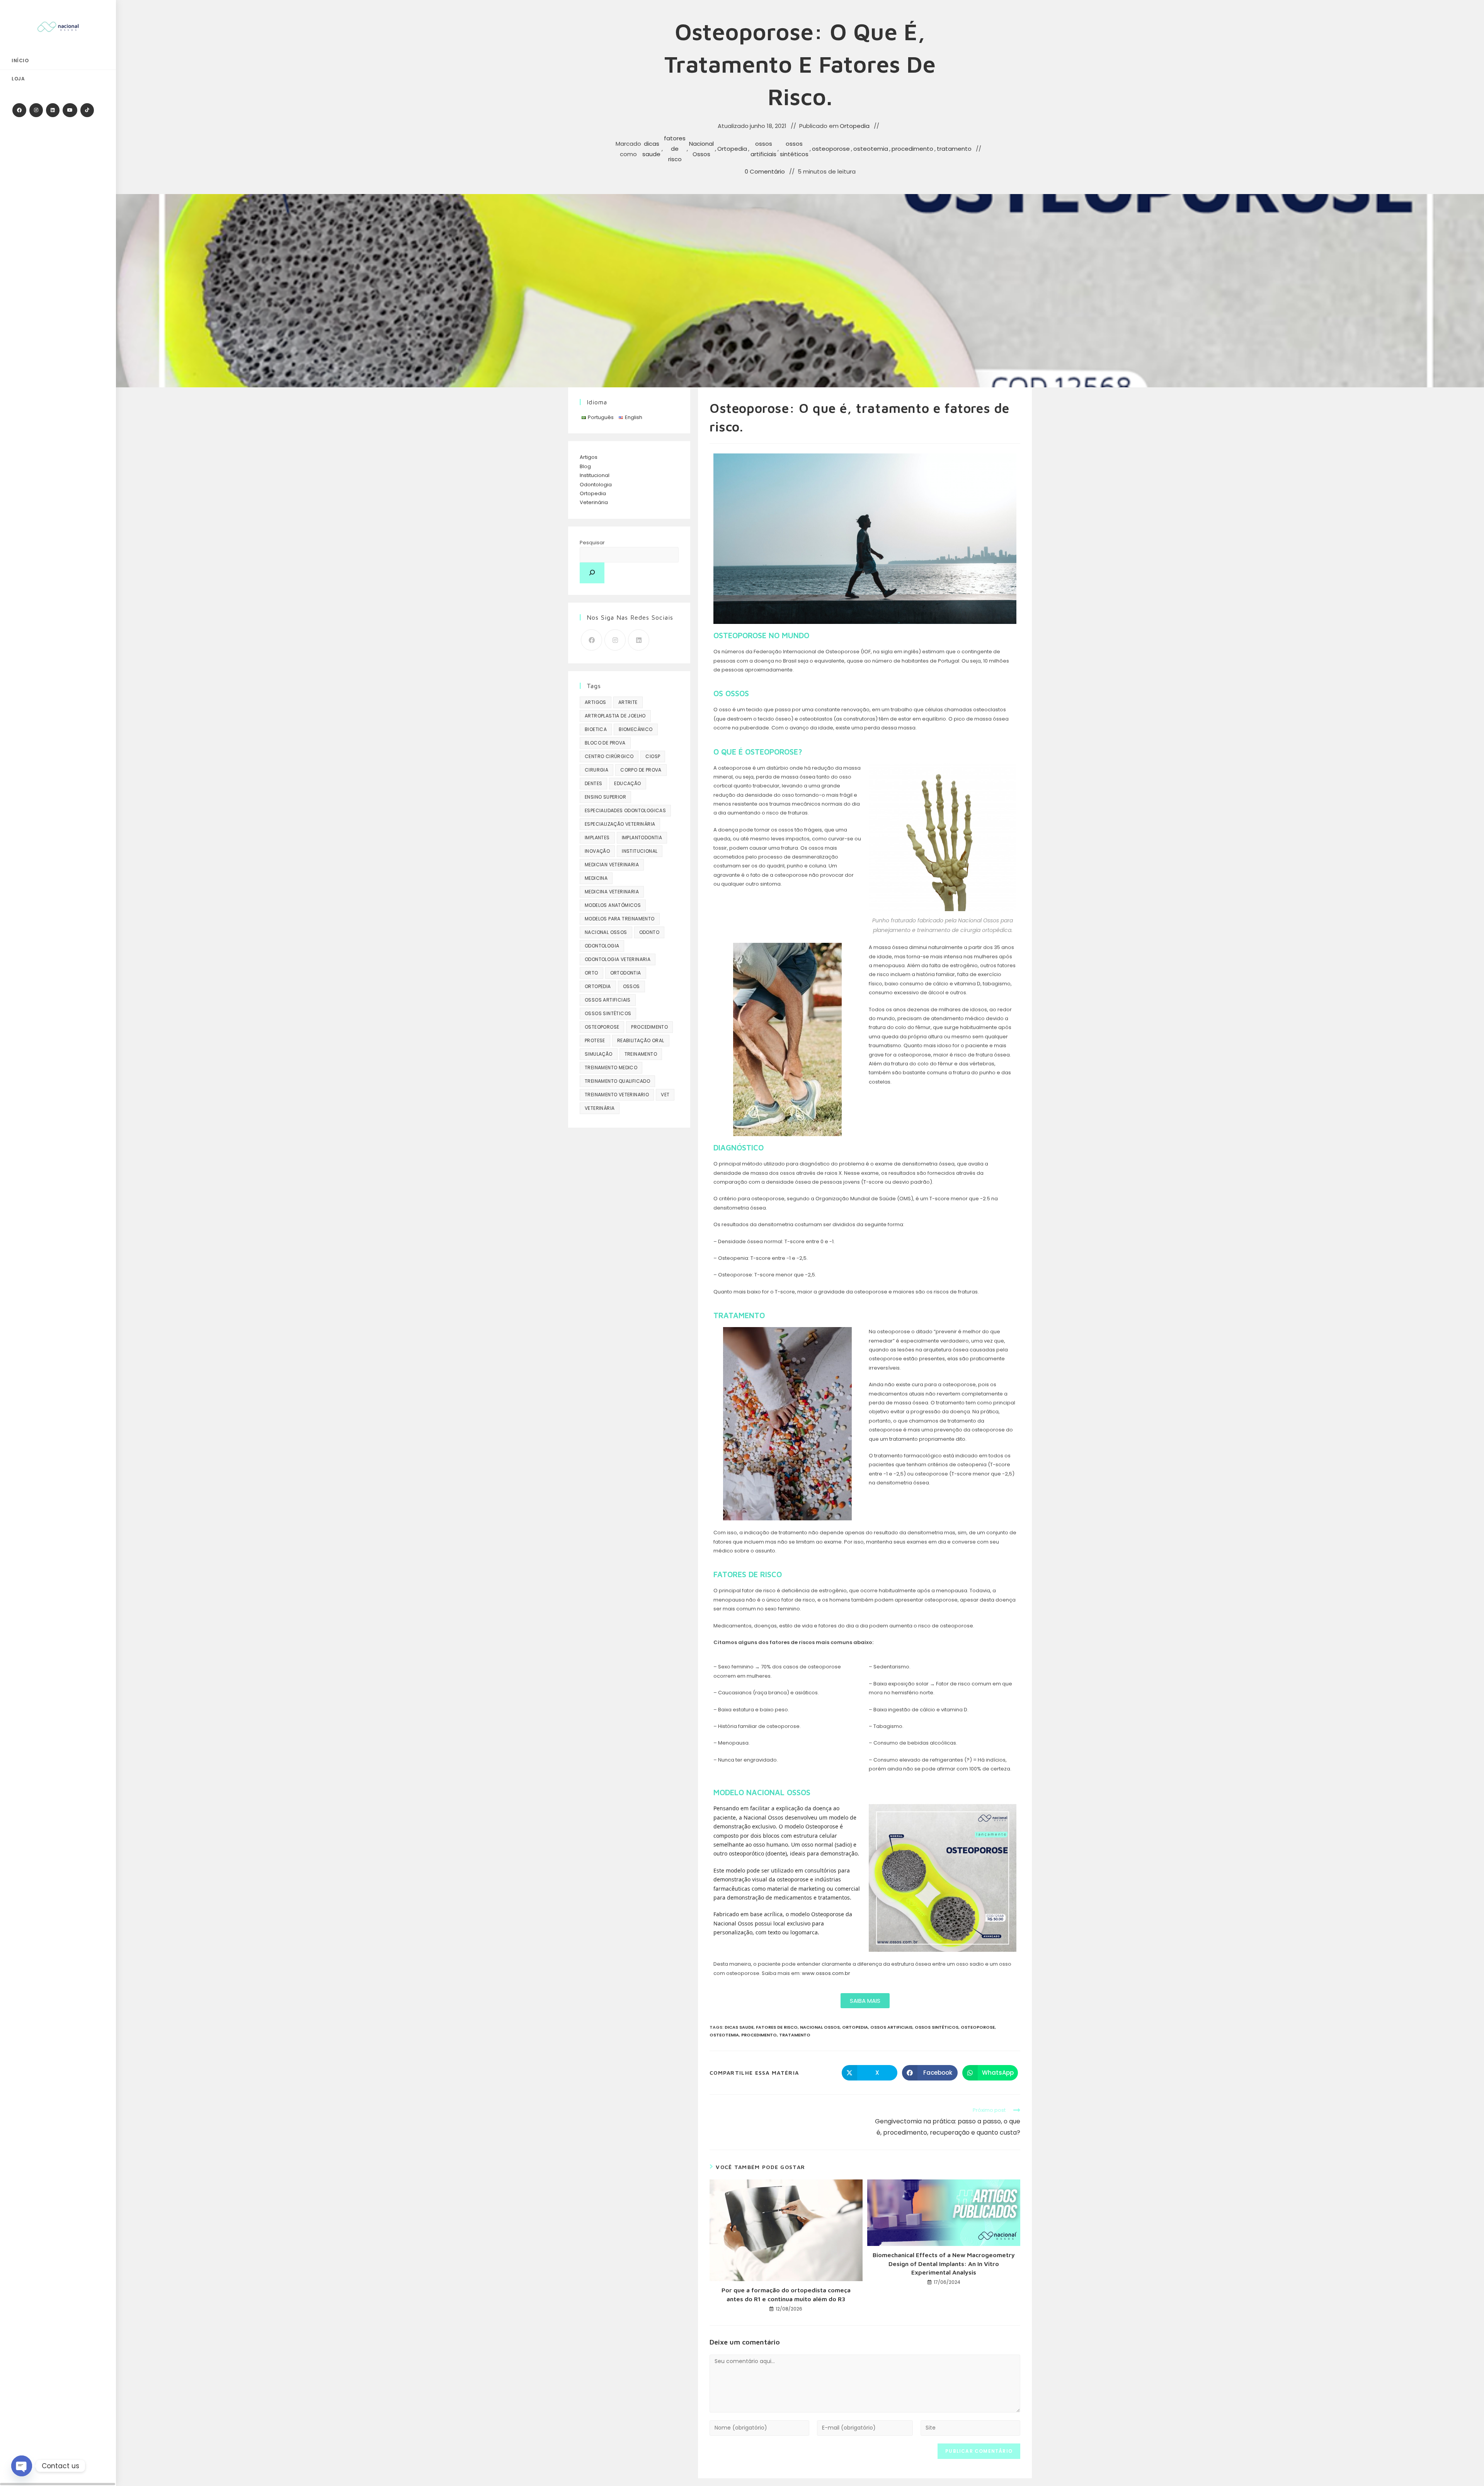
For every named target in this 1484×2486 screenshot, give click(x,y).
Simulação (599, 1054)
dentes (593, 783)
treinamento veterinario (617, 1095)
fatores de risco (675, 149)
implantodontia (642, 837)
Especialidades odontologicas (625, 810)
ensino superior (605, 797)
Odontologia (596, 485)
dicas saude (651, 149)
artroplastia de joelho (615, 716)
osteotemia (871, 149)
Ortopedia (855, 126)
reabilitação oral (641, 1040)
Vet (665, 1095)
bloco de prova (605, 743)
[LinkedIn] (639, 640)
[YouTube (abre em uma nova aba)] (70, 110)
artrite (628, 702)
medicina (596, 878)
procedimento (912, 149)
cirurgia (596, 770)
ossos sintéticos (794, 149)
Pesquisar (592, 543)
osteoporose (831, 149)
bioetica (596, 729)
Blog (585, 466)
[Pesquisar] (592, 573)
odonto (649, 932)
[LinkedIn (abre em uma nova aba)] (53, 110)
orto (591, 973)
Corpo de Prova (641, 770)
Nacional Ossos (701, 149)
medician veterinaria (612, 865)
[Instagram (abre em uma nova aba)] (36, 110)
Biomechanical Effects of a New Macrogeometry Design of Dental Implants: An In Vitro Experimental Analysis (944, 2264)
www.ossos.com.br (826, 1973)
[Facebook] (591, 640)
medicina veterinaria (612, 892)
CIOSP (653, 756)
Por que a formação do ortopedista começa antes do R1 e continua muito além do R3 (786, 2294)
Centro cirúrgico (609, 756)
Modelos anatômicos (613, 905)
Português (601, 417)
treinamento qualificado (617, 1081)
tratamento (954, 149)
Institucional (595, 475)
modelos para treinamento (620, 919)
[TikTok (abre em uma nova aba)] (87, 110)
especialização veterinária (620, 824)
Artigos (589, 457)
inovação (597, 851)
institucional (640, 851)
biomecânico (636, 729)
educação (627, 783)
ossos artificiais (763, 149)
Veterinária (594, 502)
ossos (631, 986)
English (634, 417)
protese (595, 1040)
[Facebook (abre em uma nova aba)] (19, 110)
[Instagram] (615, 640)
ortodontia (626, 973)
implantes (597, 837)
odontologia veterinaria (618, 959)
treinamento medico (611, 1067)
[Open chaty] (22, 2466)
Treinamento (641, 1054)
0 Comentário (765, 171)
